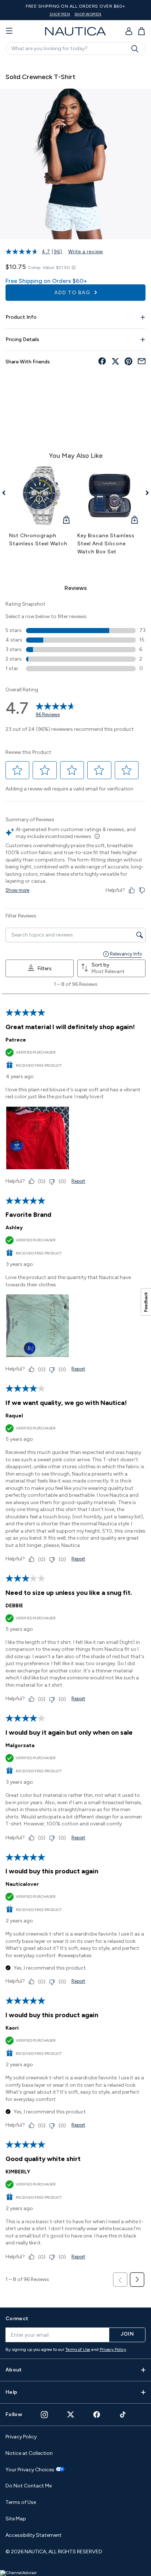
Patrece (16, 1040)
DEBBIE (14, 1606)
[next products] (145, 493)
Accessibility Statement (34, 2535)
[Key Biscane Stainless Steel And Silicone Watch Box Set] (110, 496)
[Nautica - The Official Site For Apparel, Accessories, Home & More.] (75, 31)
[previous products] (6, 493)
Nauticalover (22, 1884)
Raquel (14, 1416)
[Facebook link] (97, 2414)
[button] (18, 770)
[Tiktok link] (123, 2414)
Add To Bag (73, 293)
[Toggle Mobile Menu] (9, 31)
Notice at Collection (29, 2453)
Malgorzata (20, 1745)
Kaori (12, 2028)
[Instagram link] (44, 2415)
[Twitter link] (71, 2414)
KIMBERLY (18, 2172)
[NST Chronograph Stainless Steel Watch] (41, 496)
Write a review (86, 252)
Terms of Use (78, 2349)
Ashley (14, 1228)
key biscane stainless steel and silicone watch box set (106, 544)
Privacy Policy (113, 2349)
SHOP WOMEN (88, 14)
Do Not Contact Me (29, 2486)
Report (78, 1181)
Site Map (16, 2519)
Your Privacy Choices (30, 2470)
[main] (75, 1180)
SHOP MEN (60, 14)
